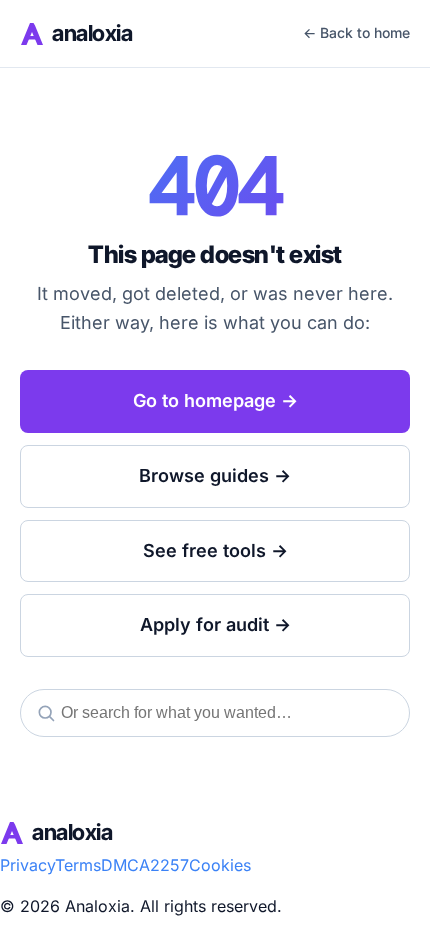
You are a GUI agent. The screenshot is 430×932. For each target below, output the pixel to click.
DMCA (125, 865)
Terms (78, 865)
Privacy (27, 865)
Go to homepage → (215, 400)
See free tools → (215, 550)
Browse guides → (215, 475)
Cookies (220, 865)
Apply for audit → (215, 624)
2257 (169, 865)
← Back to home (356, 32)
